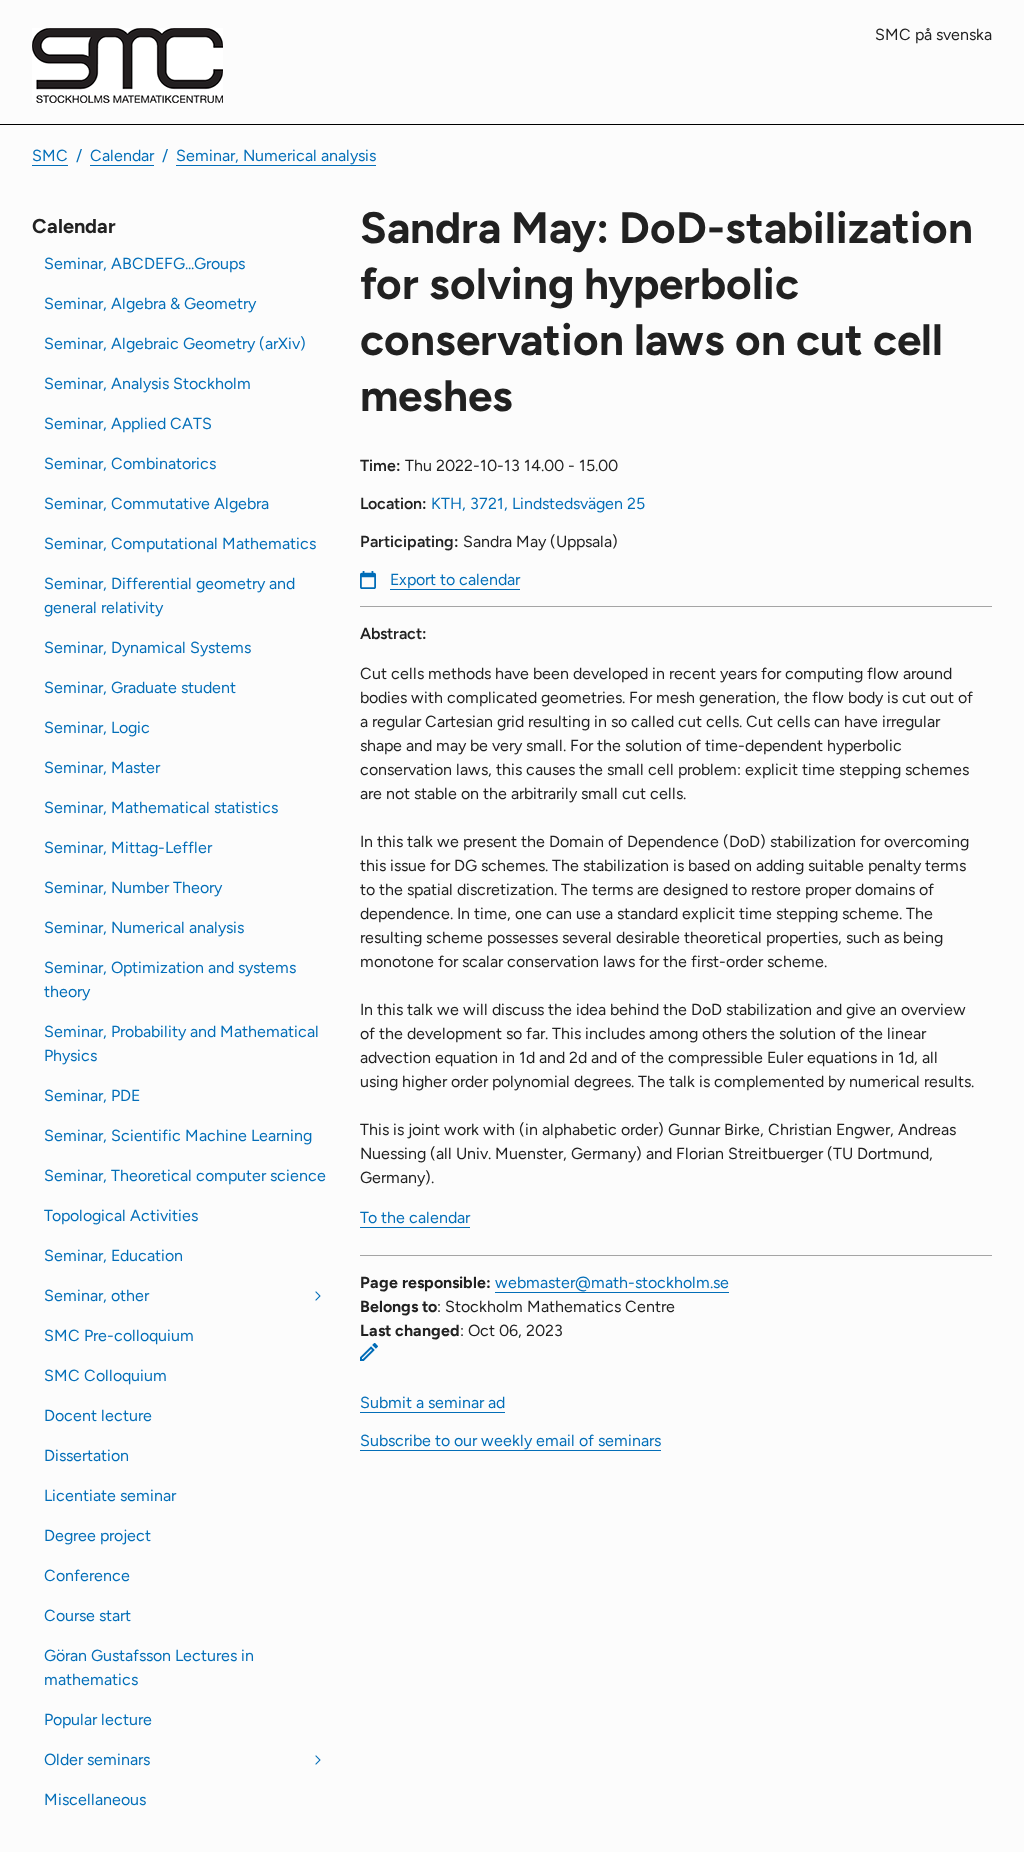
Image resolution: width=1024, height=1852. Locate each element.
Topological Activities (121, 1215)
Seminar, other (96, 1295)
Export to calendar (455, 579)
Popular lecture (98, 1719)
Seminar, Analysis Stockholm (147, 383)
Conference (87, 1575)
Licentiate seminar (110, 1495)
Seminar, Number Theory (133, 887)
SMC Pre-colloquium (119, 1335)
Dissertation (86, 1455)
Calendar (122, 155)
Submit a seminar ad (432, 1402)
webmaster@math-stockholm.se (612, 1282)
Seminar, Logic (97, 727)
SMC (50, 155)
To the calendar (415, 1217)
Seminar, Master (102, 767)
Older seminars (97, 1759)
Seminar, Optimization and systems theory (170, 979)
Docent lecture (98, 1415)
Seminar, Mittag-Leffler (128, 847)
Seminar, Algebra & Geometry (150, 303)
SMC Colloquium (105, 1375)
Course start (87, 1615)
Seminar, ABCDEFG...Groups (144, 263)
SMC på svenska (933, 34)
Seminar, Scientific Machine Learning (178, 1135)
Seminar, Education (113, 1255)
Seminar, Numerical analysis (276, 155)
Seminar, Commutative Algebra (156, 503)
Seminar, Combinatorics (130, 463)
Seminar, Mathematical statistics (161, 807)
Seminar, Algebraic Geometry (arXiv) (175, 343)
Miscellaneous (95, 1799)
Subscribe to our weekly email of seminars (510, 1440)
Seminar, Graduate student (140, 687)
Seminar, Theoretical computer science (185, 1175)
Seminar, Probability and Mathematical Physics (181, 1043)
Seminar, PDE (92, 1095)
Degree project (97, 1535)
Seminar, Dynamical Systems (147, 647)
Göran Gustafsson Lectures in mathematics (149, 1667)
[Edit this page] (369, 1352)
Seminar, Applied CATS (128, 423)
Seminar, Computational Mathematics (180, 543)
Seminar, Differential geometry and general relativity (169, 595)
